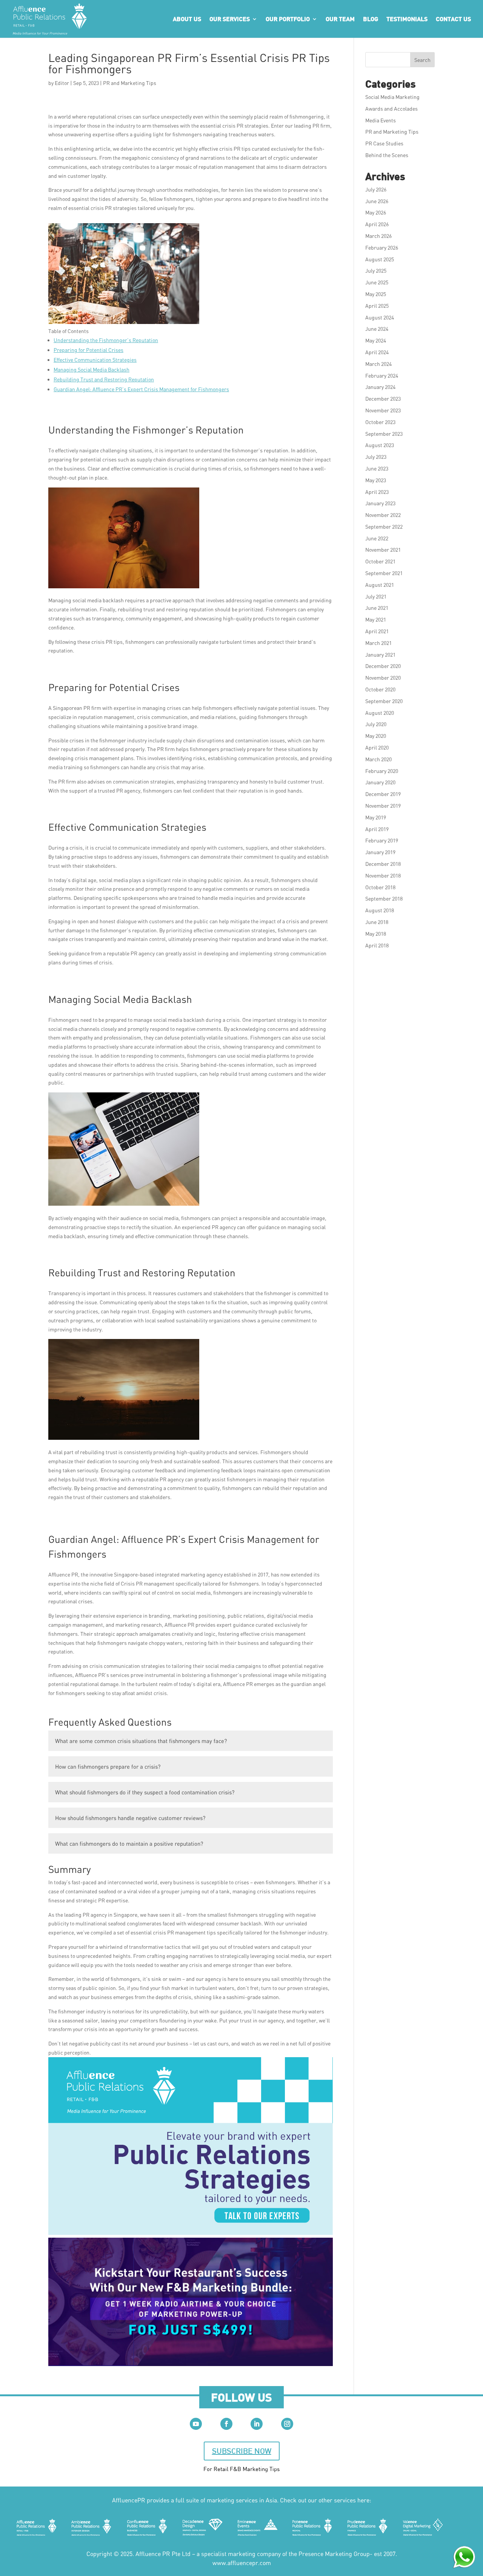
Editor (62, 83)
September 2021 (384, 573)
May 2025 (376, 294)
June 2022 (377, 538)
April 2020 (377, 747)
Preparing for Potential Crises (88, 350)
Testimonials (407, 19)
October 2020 (380, 689)
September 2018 (384, 899)
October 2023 (380, 422)
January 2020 (380, 782)
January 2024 (380, 387)
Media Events (381, 120)
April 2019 (377, 829)
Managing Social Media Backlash (92, 369)
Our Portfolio (288, 19)
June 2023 (377, 468)
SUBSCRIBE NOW (242, 2451)
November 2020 (383, 678)
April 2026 (377, 224)
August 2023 (380, 445)
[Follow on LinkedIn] (257, 2424)
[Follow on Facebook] (226, 2424)
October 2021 (380, 561)
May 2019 (376, 817)
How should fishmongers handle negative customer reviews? (130, 1818)
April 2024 (377, 352)
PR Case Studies (384, 143)
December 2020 (383, 666)
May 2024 (376, 340)
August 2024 (380, 317)
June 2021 (377, 608)
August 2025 (380, 259)
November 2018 (383, 875)
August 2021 (380, 585)
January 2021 (380, 655)
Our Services (230, 19)
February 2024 (382, 376)
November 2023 (383, 410)
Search (422, 60)
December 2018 (383, 864)
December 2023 (383, 399)
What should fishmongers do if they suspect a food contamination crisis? (145, 1792)
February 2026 (382, 248)
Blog (371, 19)
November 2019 (383, 806)
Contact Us (453, 19)
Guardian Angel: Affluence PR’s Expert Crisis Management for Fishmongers (141, 389)
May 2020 (376, 736)
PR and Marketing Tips (130, 83)
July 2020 (376, 724)
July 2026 (376, 189)
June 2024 (377, 329)
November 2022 (383, 515)
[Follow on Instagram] (287, 2424)
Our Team (340, 19)
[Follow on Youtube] (196, 2424)
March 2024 (378, 364)
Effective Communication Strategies (95, 360)
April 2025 (377, 306)
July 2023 (376, 457)
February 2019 (382, 840)
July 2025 (376, 271)
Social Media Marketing (392, 97)
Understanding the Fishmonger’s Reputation (106, 340)
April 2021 (377, 631)
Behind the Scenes (387, 155)
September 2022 (384, 527)
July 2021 (376, 596)
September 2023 (384, 434)
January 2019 (380, 852)
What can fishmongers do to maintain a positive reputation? (129, 1843)
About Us (187, 19)
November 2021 (383, 550)
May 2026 (376, 212)
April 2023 (377, 492)
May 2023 (376, 480)
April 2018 (377, 945)
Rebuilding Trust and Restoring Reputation (104, 379)
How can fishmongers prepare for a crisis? (108, 1766)
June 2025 (377, 282)
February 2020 (382, 771)
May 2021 (376, 619)
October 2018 (380, 887)
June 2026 (377, 201)
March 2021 (378, 643)
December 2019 (383, 794)
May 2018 (376, 934)
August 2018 (380, 910)
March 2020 (378, 759)
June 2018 (377, 922)
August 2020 (380, 713)
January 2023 (380, 503)
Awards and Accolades (391, 109)
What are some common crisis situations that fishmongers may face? (141, 1741)
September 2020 (384, 701)
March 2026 (378, 236)
